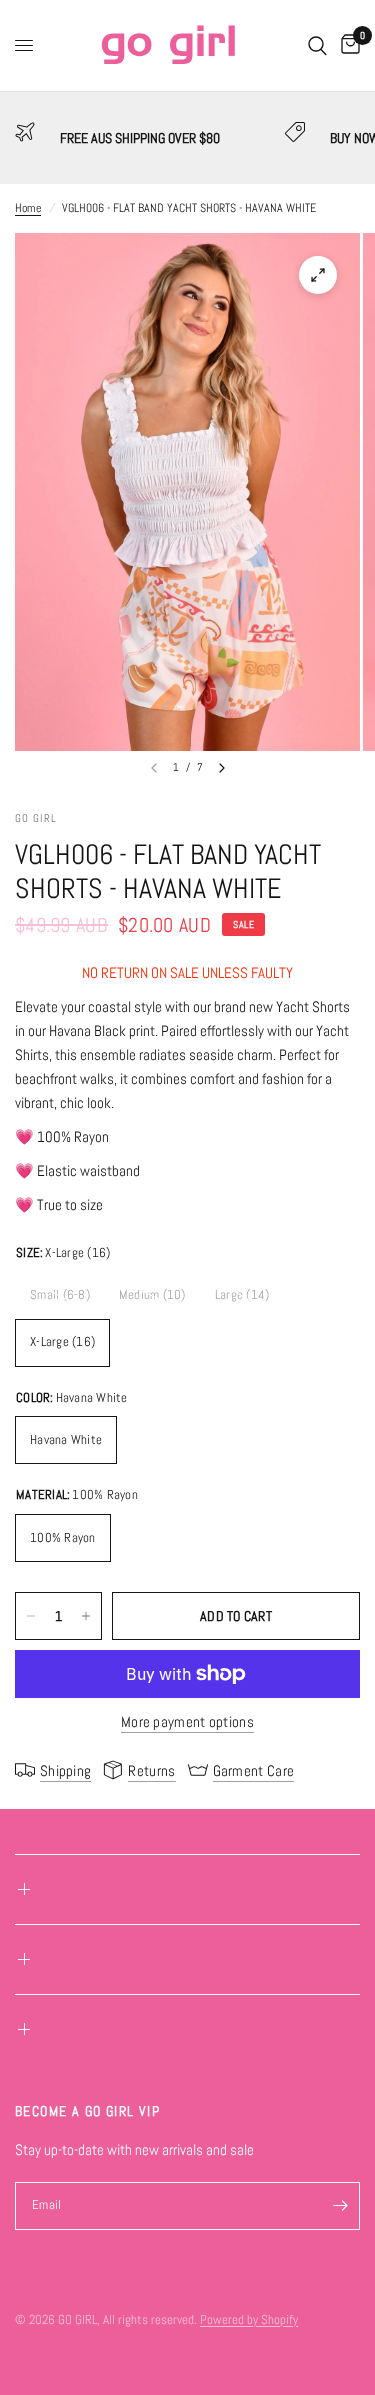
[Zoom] (318, 275)
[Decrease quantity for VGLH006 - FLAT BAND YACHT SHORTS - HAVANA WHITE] (31, 1616)
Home (28, 208)
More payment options (187, 1721)
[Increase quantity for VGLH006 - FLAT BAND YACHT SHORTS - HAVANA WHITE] (86, 1616)
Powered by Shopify (249, 2319)
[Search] (317, 45)
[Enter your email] (340, 2206)
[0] (347, 45)
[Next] (222, 768)
